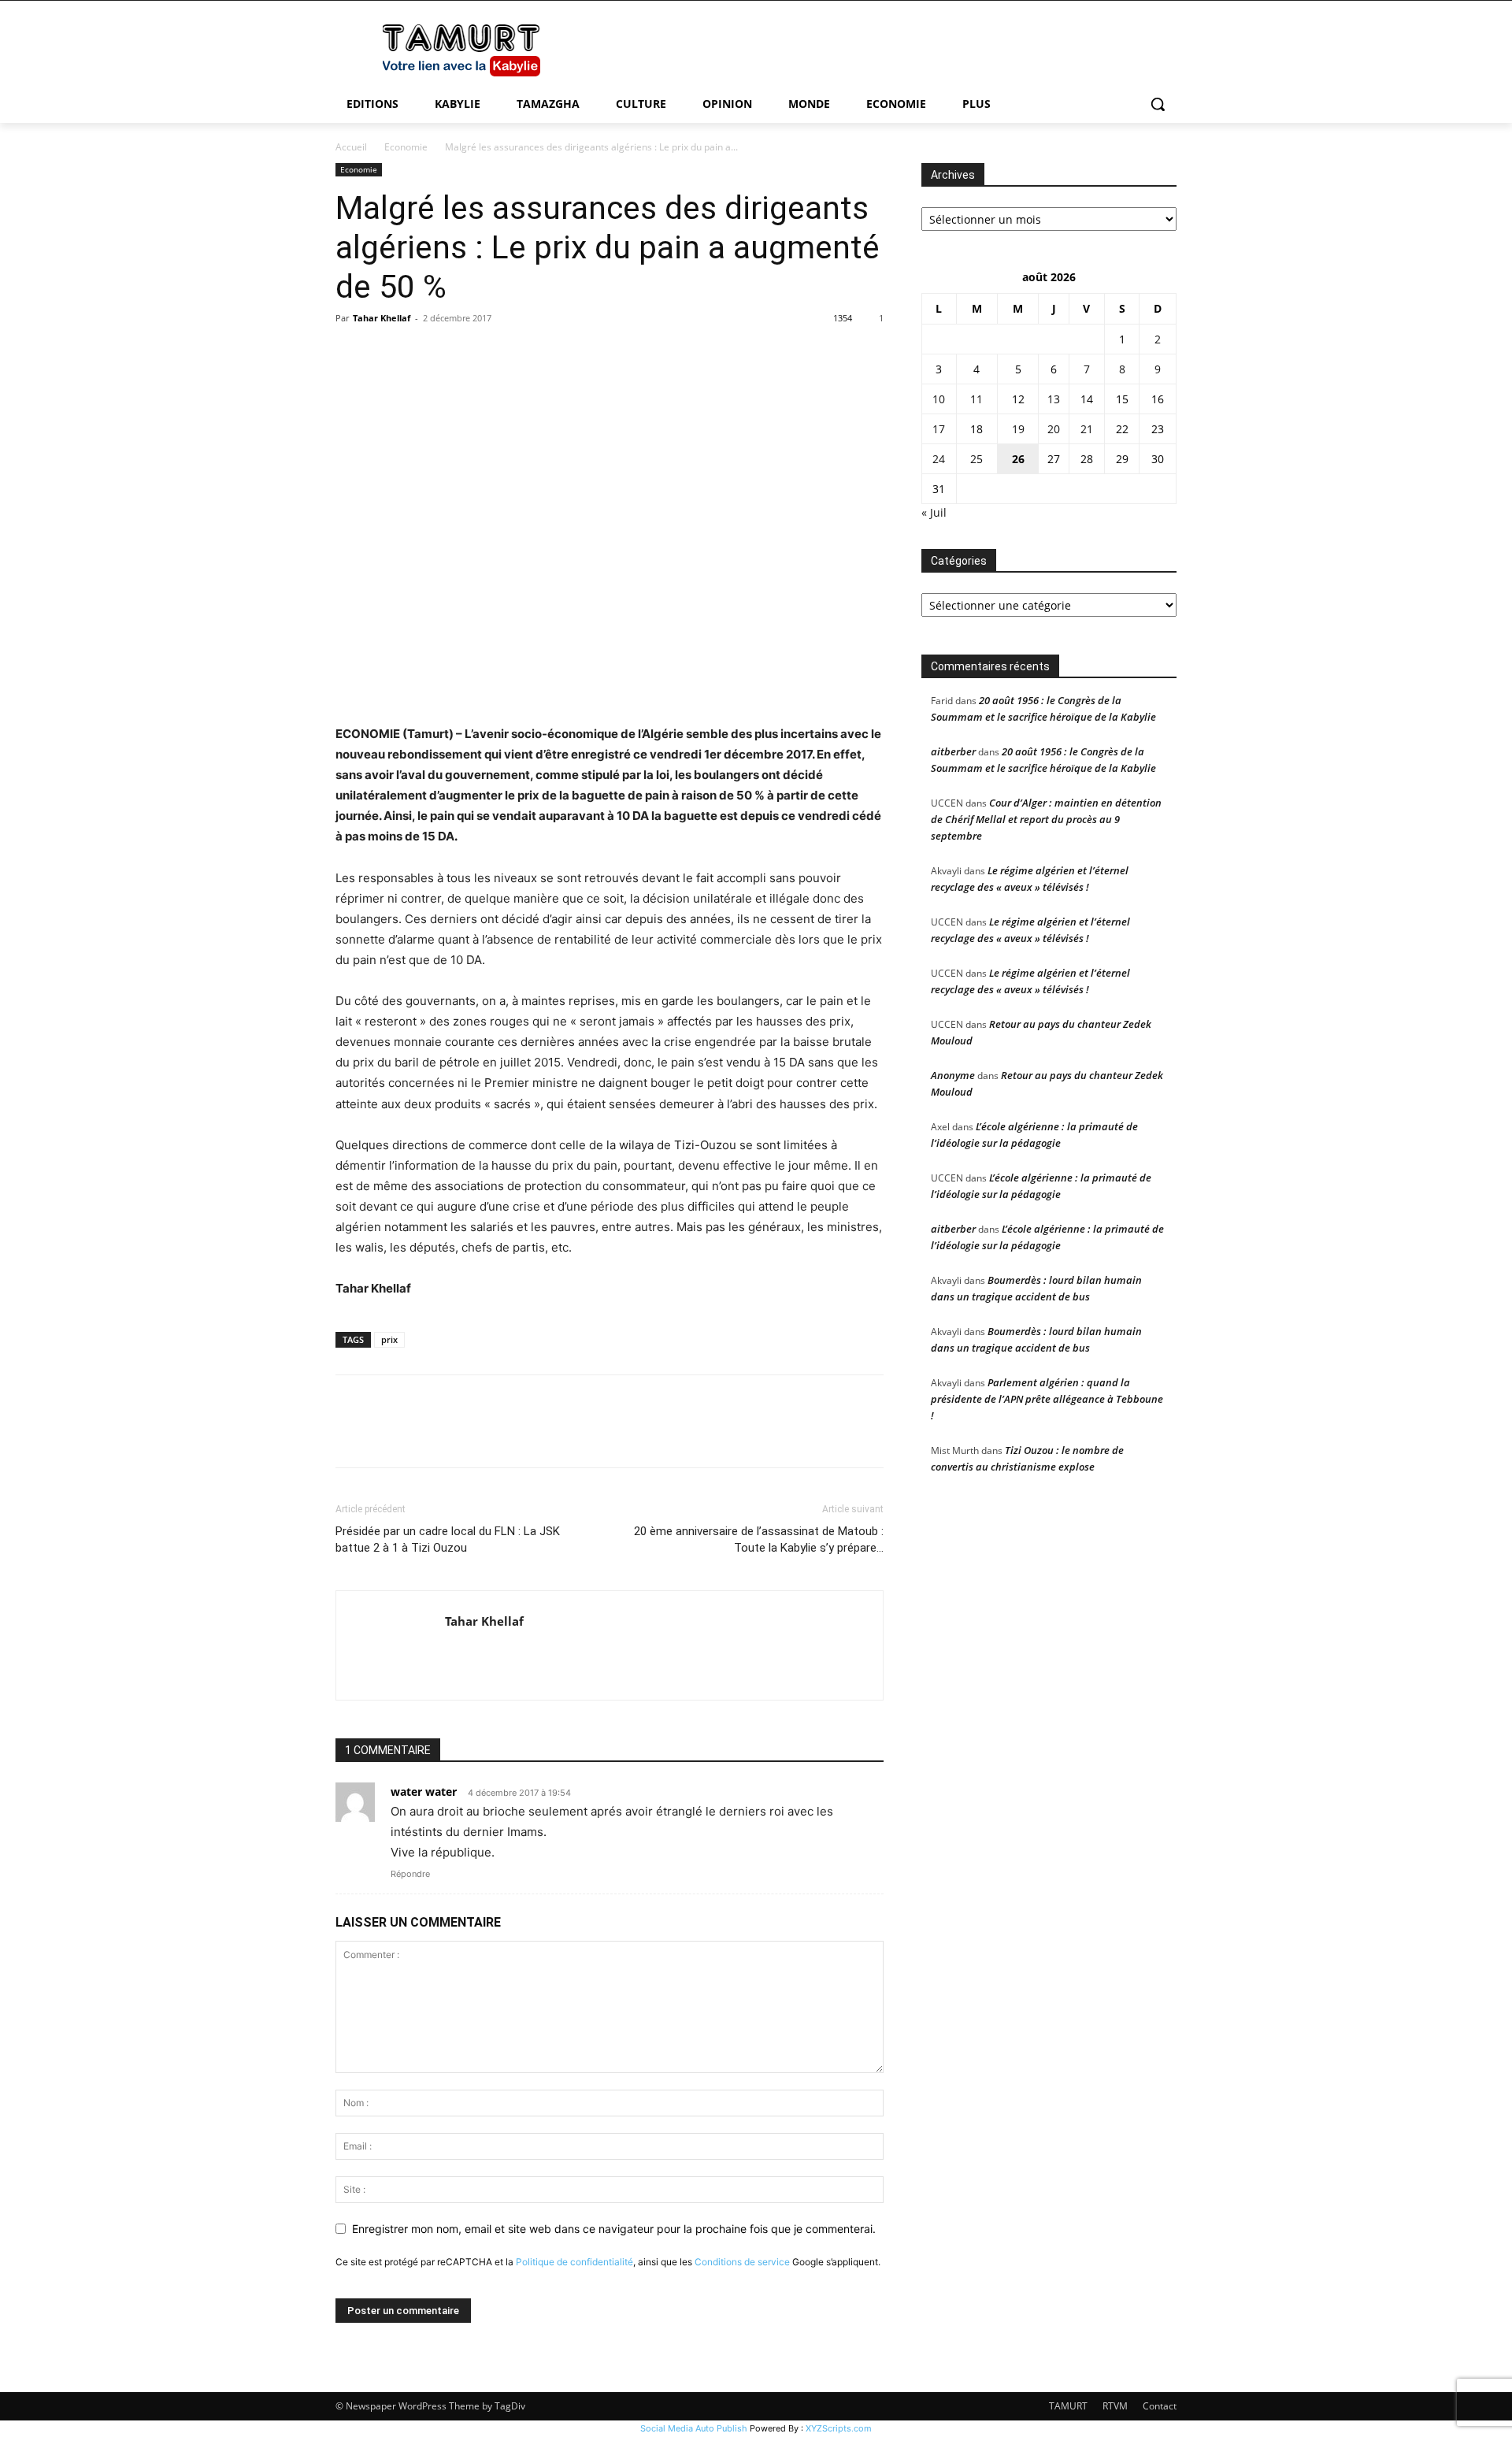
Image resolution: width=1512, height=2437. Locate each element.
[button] (1158, 104)
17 (939, 429)
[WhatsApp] (460, 354)
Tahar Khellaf (382, 318)
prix (389, 1339)
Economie (406, 147)
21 (1087, 429)
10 (939, 399)
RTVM (1115, 2406)
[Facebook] (351, 354)
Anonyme (953, 1075)
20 (1054, 429)
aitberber (953, 751)
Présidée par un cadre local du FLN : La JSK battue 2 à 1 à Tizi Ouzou (448, 1539)
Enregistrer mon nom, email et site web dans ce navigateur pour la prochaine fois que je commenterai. (614, 2229)
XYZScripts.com (839, 2428)
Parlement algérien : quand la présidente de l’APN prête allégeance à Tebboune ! (1047, 1399)
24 (939, 459)
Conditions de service (742, 2262)
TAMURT (1068, 2406)
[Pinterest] (424, 354)
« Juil (934, 512)
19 (1018, 429)
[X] (387, 354)
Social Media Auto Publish (694, 2428)
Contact (1160, 2406)
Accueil (351, 147)
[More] (497, 354)
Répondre (410, 1874)
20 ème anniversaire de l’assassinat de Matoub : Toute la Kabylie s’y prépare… (759, 1539)
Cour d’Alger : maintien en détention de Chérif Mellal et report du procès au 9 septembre (1046, 819)
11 (976, 399)
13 (1054, 399)
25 (976, 459)
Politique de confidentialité (574, 2262)
